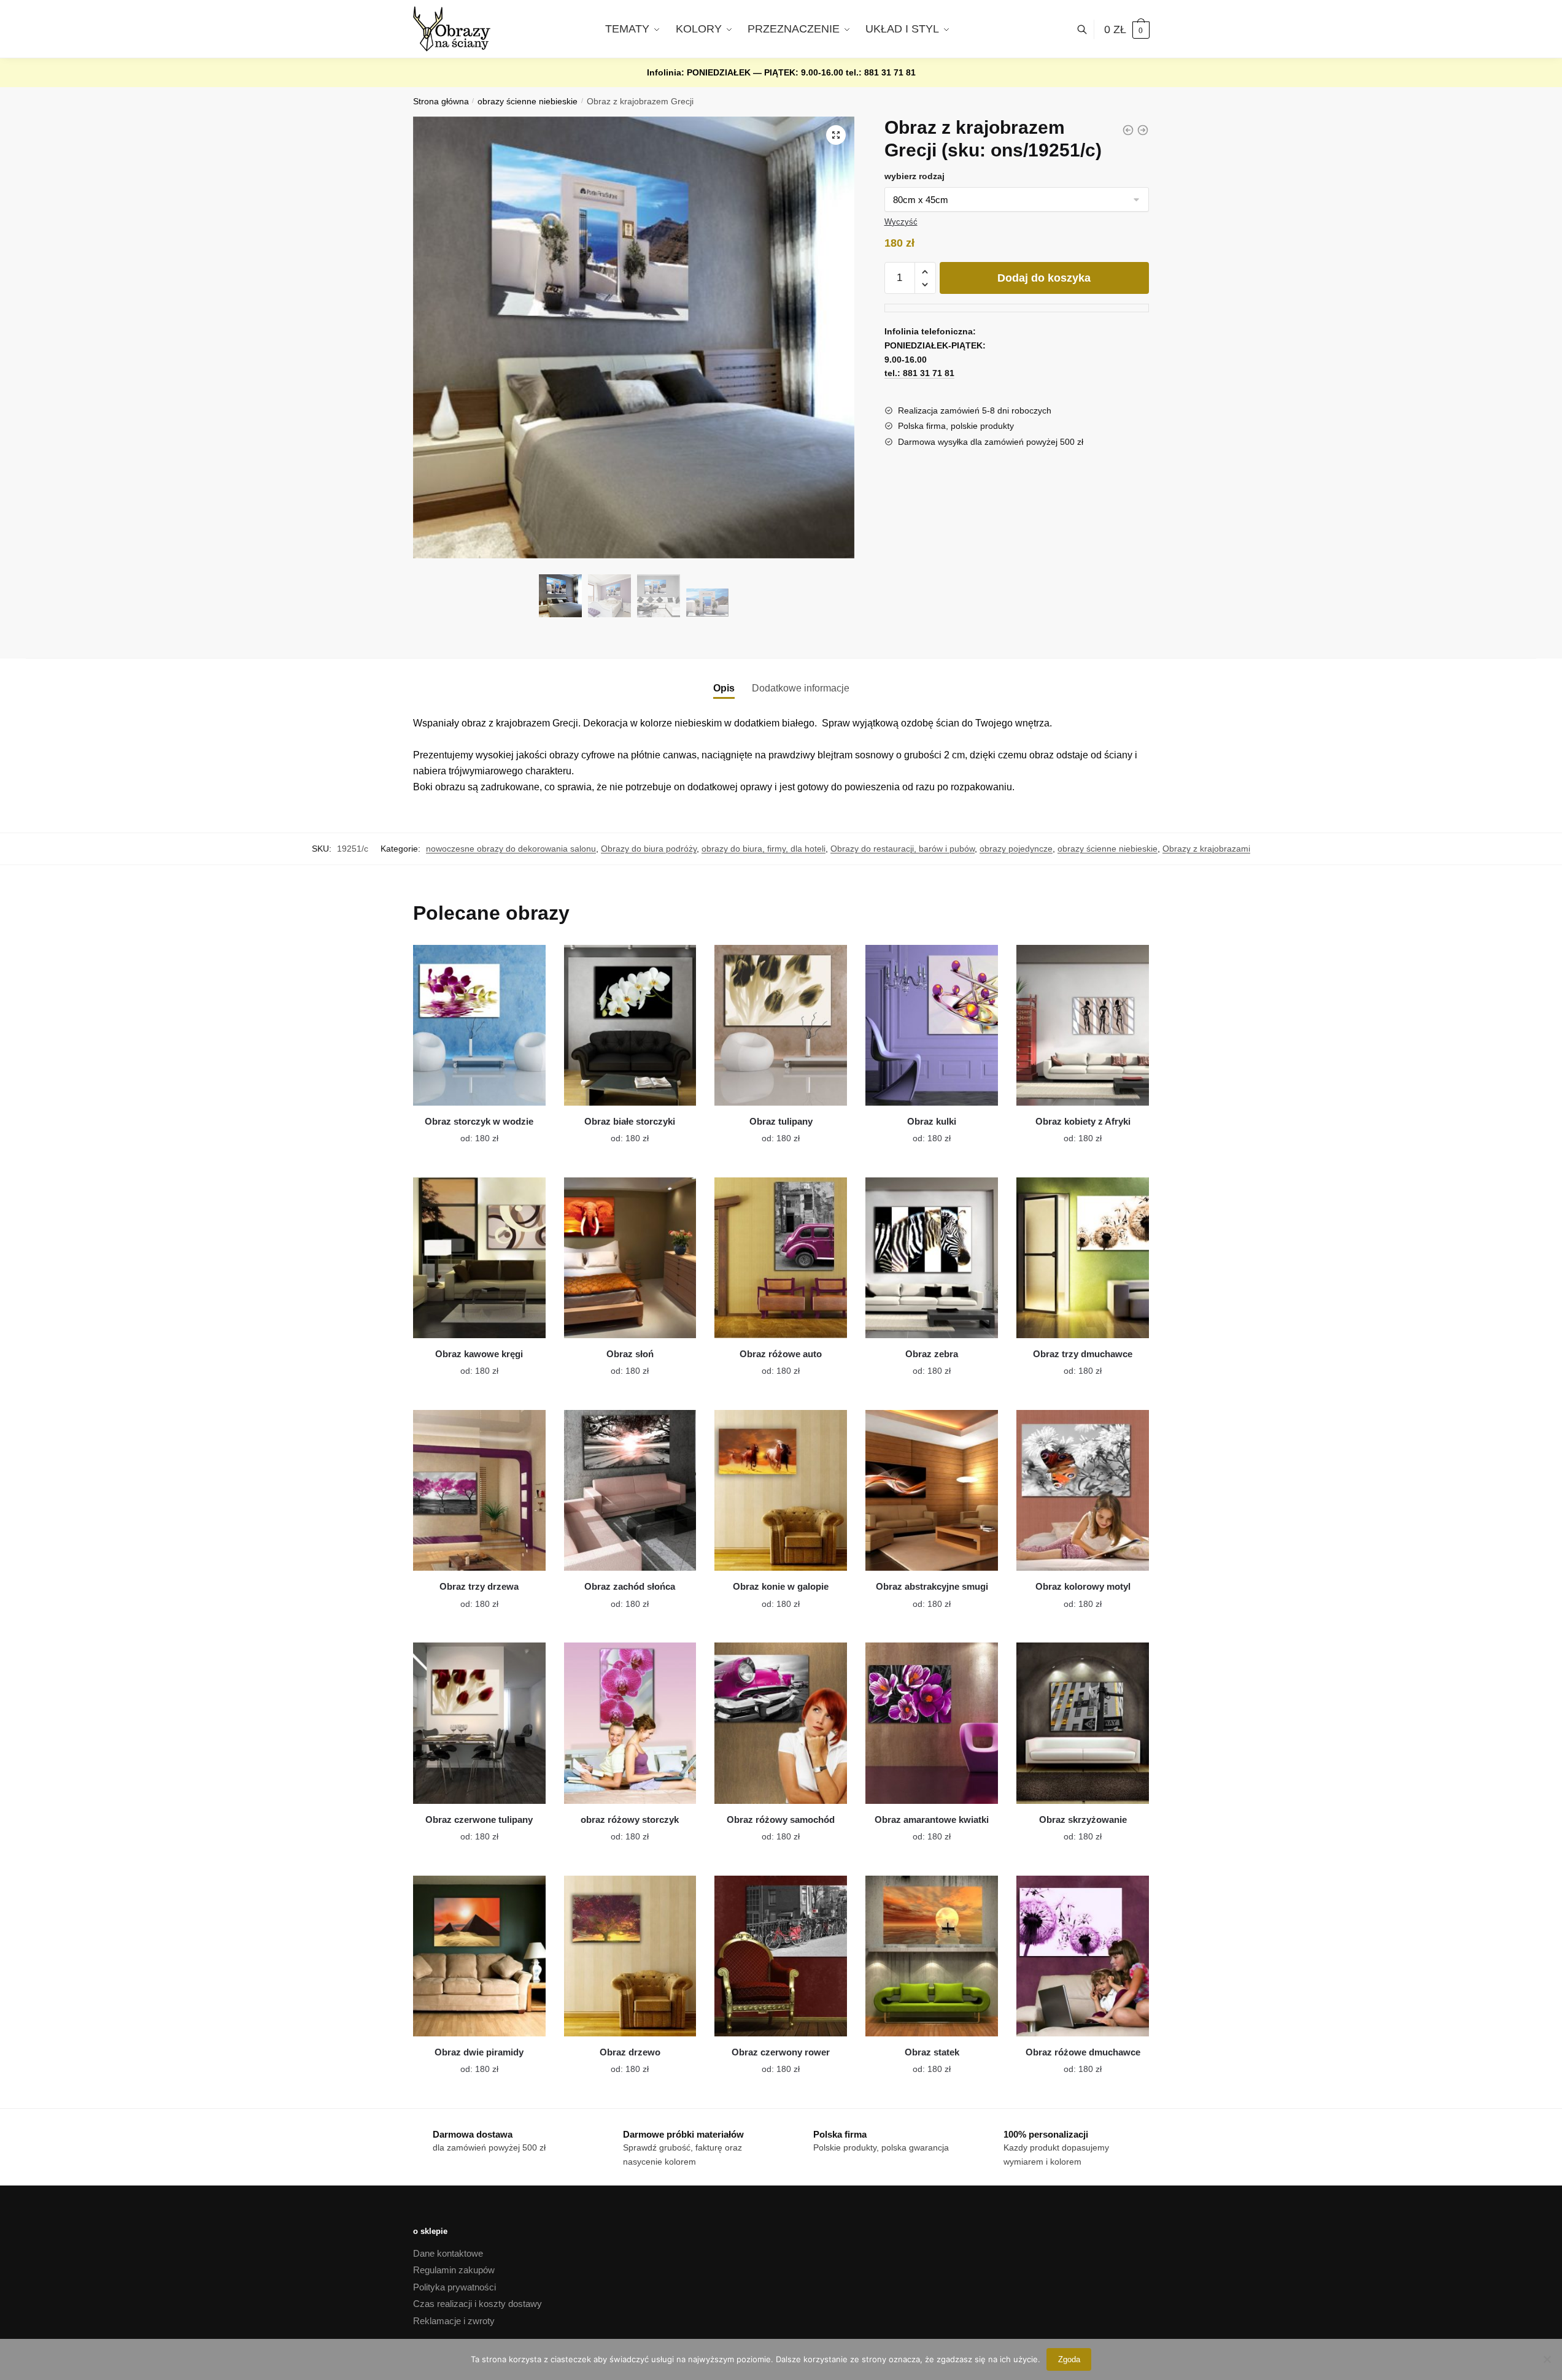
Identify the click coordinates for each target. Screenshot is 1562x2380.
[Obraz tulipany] (781, 1025)
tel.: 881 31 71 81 (881, 72)
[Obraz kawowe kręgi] (479, 1258)
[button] (836, 135)
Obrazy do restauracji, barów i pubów (903, 849)
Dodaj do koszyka (1044, 278)
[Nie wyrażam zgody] (1547, 2359)
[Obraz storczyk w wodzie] (479, 1025)
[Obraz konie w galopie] (781, 1490)
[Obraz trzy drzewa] (479, 1490)
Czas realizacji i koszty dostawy (477, 2304)
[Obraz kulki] (932, 1025)
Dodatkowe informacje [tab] (801, 688)
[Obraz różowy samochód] (781, 1723)
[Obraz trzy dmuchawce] (1083, 1258)
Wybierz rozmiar (470, 1131)
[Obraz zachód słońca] (630, 1490)
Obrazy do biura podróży (649, 849)
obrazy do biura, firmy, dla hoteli (764, 849)
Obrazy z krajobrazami (1206, 849)
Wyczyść (901, 222)
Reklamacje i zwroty (454, 2321)
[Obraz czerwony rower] (781, 1956)
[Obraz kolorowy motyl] (1083, 1490)
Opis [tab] (724, 688)
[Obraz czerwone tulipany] (479, 1723)
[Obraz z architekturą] (1143, 130)
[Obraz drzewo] (630, 1956)
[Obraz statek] (932, 1956)
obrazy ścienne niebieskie (528, 102)
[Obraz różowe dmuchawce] (1083, 1956)
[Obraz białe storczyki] (630, 1025)
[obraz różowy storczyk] (630, 1723)
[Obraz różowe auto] (781, 1258)
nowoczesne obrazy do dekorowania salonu (511, 849)
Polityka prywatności (454, 2287)
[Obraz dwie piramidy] (479, 1956)
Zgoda (1069, 2359)
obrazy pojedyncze (1016, 849)
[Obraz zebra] (932, 1258)
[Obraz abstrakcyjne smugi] (932, 1490)
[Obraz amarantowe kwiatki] (932, 1723)
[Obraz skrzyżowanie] (1083, 1723)
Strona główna (441, 102)
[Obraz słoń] (630, 1258)
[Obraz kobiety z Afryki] (1083, 1025)
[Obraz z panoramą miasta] (1128, 130)
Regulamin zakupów (454, 2270)
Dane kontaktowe (448, 2253)
